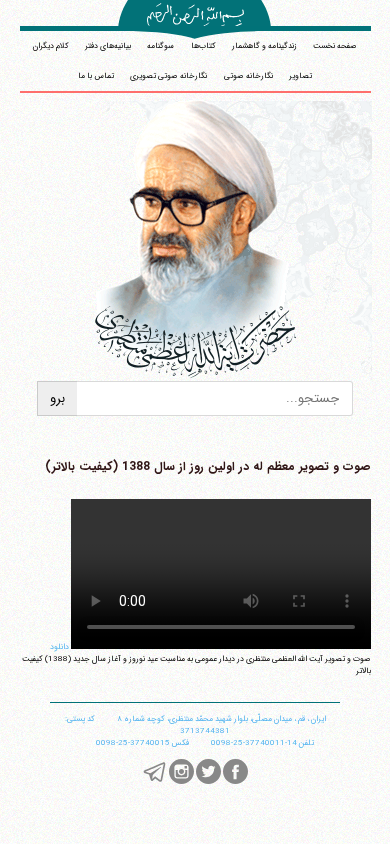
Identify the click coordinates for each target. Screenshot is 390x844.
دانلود (59, 647)
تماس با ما (96, 76)
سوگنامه (160, 46)
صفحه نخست (335, 46)
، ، (221, 719)
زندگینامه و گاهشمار (264, 46)
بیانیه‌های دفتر (108, 46)
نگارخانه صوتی (248, 76)
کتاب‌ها (203, 46)
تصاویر (300, 76)
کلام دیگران (51, 46)
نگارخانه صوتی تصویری (168, 76)
